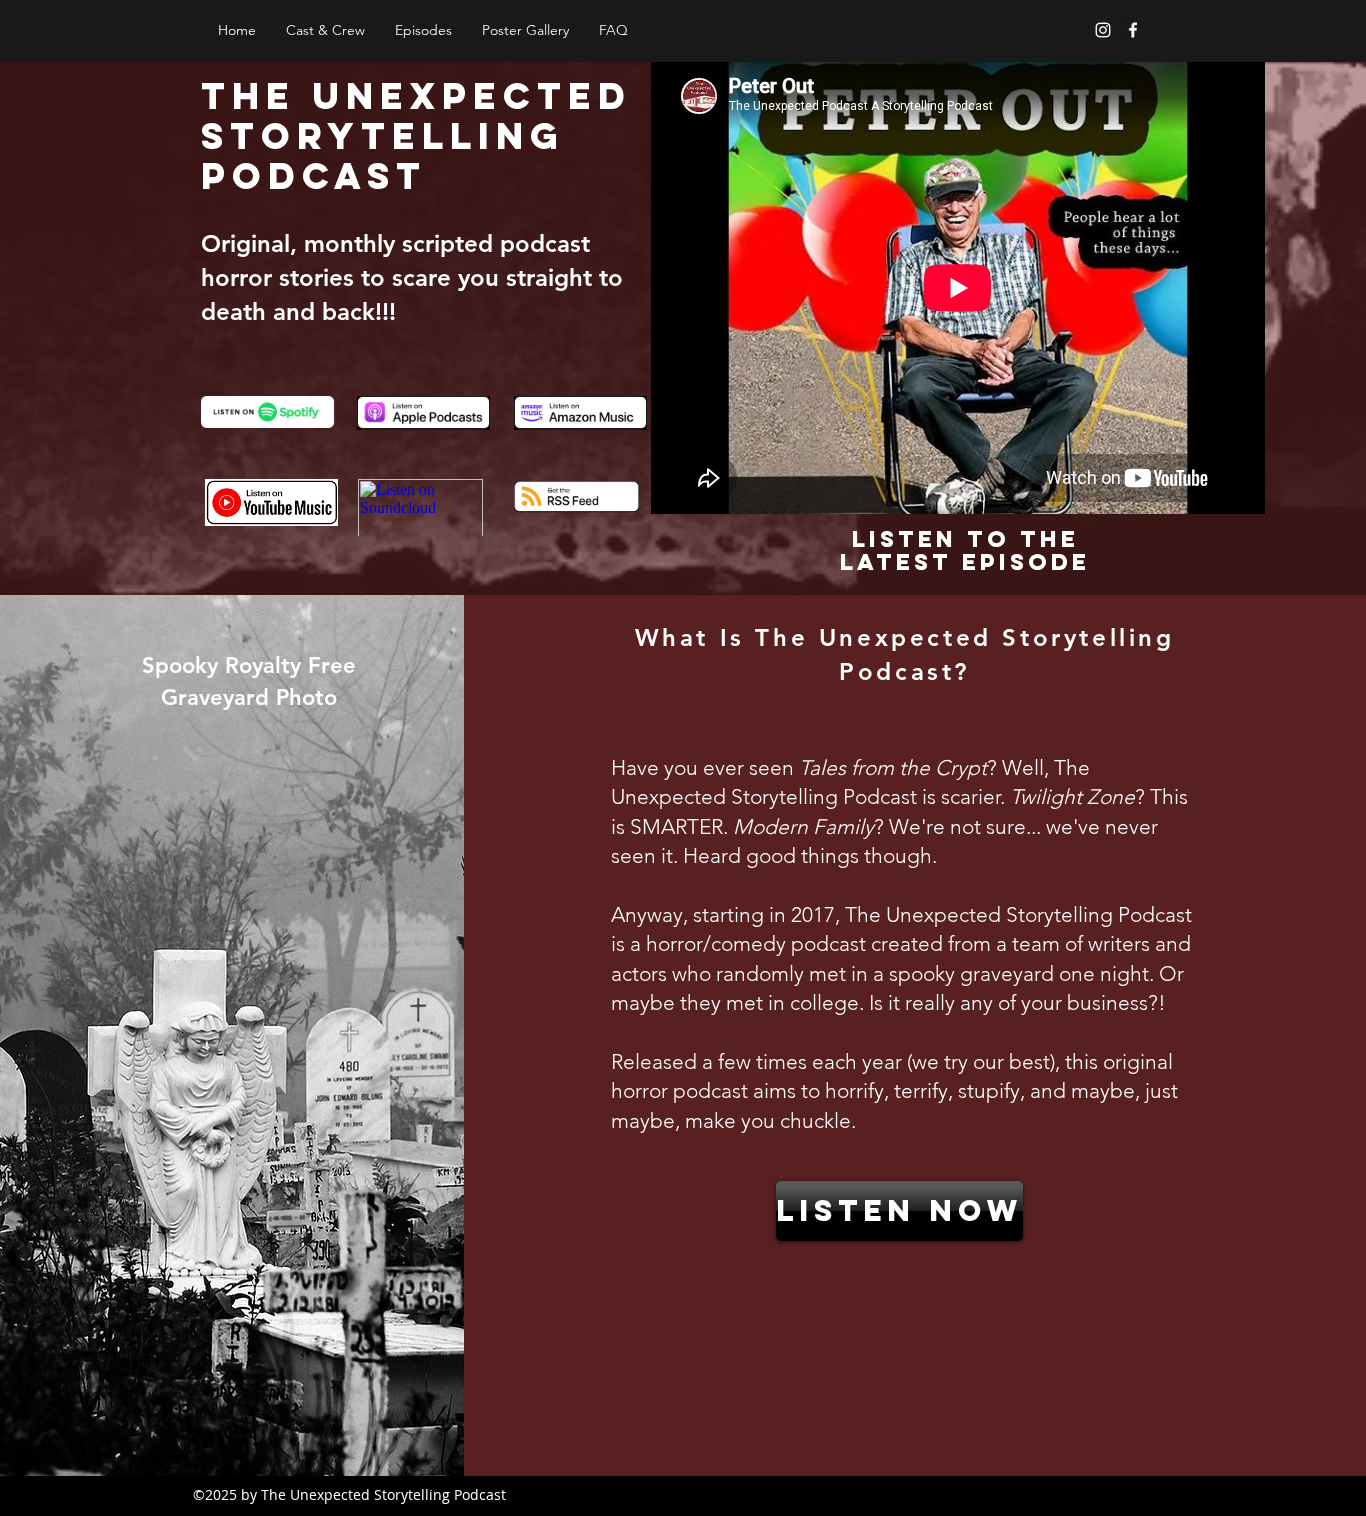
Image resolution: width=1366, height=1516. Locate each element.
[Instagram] (1103, 30)
